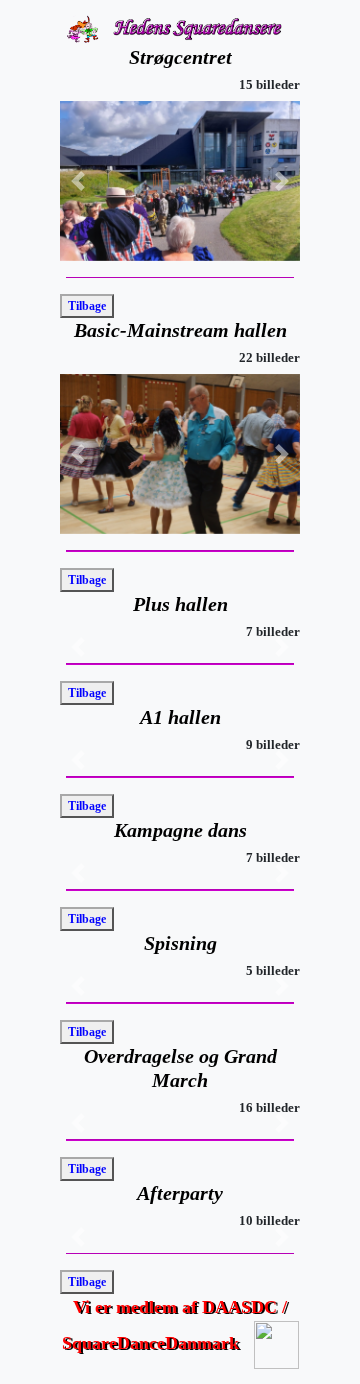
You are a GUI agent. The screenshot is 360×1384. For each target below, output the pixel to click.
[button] (78, 181)
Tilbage (87, 306)
